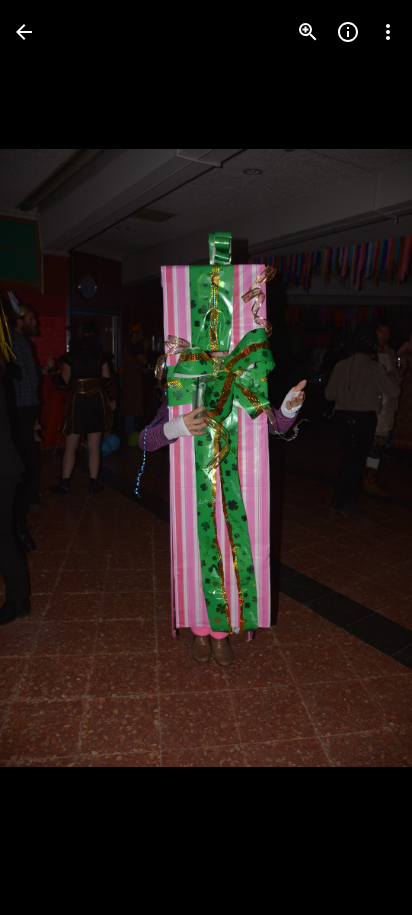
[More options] (388, 32)
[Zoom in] (308, 32)
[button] (56, 458)
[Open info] (348, 32)
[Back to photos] (24, 32)
